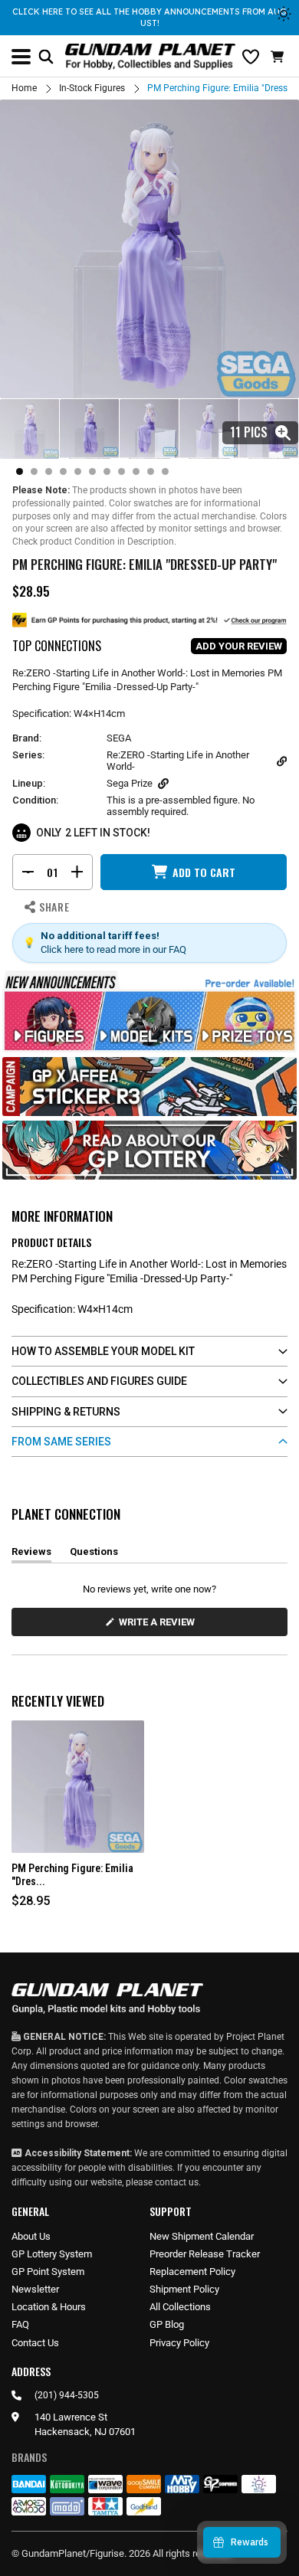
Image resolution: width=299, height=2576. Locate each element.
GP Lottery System (52, 2254)
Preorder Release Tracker (205, 2254)
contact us (177, 2182)
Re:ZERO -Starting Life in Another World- (178, 761)
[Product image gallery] (149, 249)
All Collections (180, 2307)
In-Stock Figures (92, 88)
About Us (31, 2236)
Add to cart (204, 872)
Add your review (239, 646)
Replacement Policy (192, 2272)
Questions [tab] (94, 1554)
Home (24, 88)
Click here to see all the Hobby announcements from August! (149, 17)
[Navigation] (21, 57)
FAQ (20, 2324)
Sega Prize (130, 783)
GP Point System (48, 2272)
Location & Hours (49, 2307)
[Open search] (46, 57)
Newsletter (35, 2289)
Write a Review (159, 1626)
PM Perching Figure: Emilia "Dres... (72, 1875)
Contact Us (35, 2343)
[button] (279, 57)
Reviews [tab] (31, 1554)
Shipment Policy (184, 2289)
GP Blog (167, 2324)
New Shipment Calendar (202, 2236)
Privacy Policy (179, 2343)
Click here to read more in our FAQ (113, 949)
